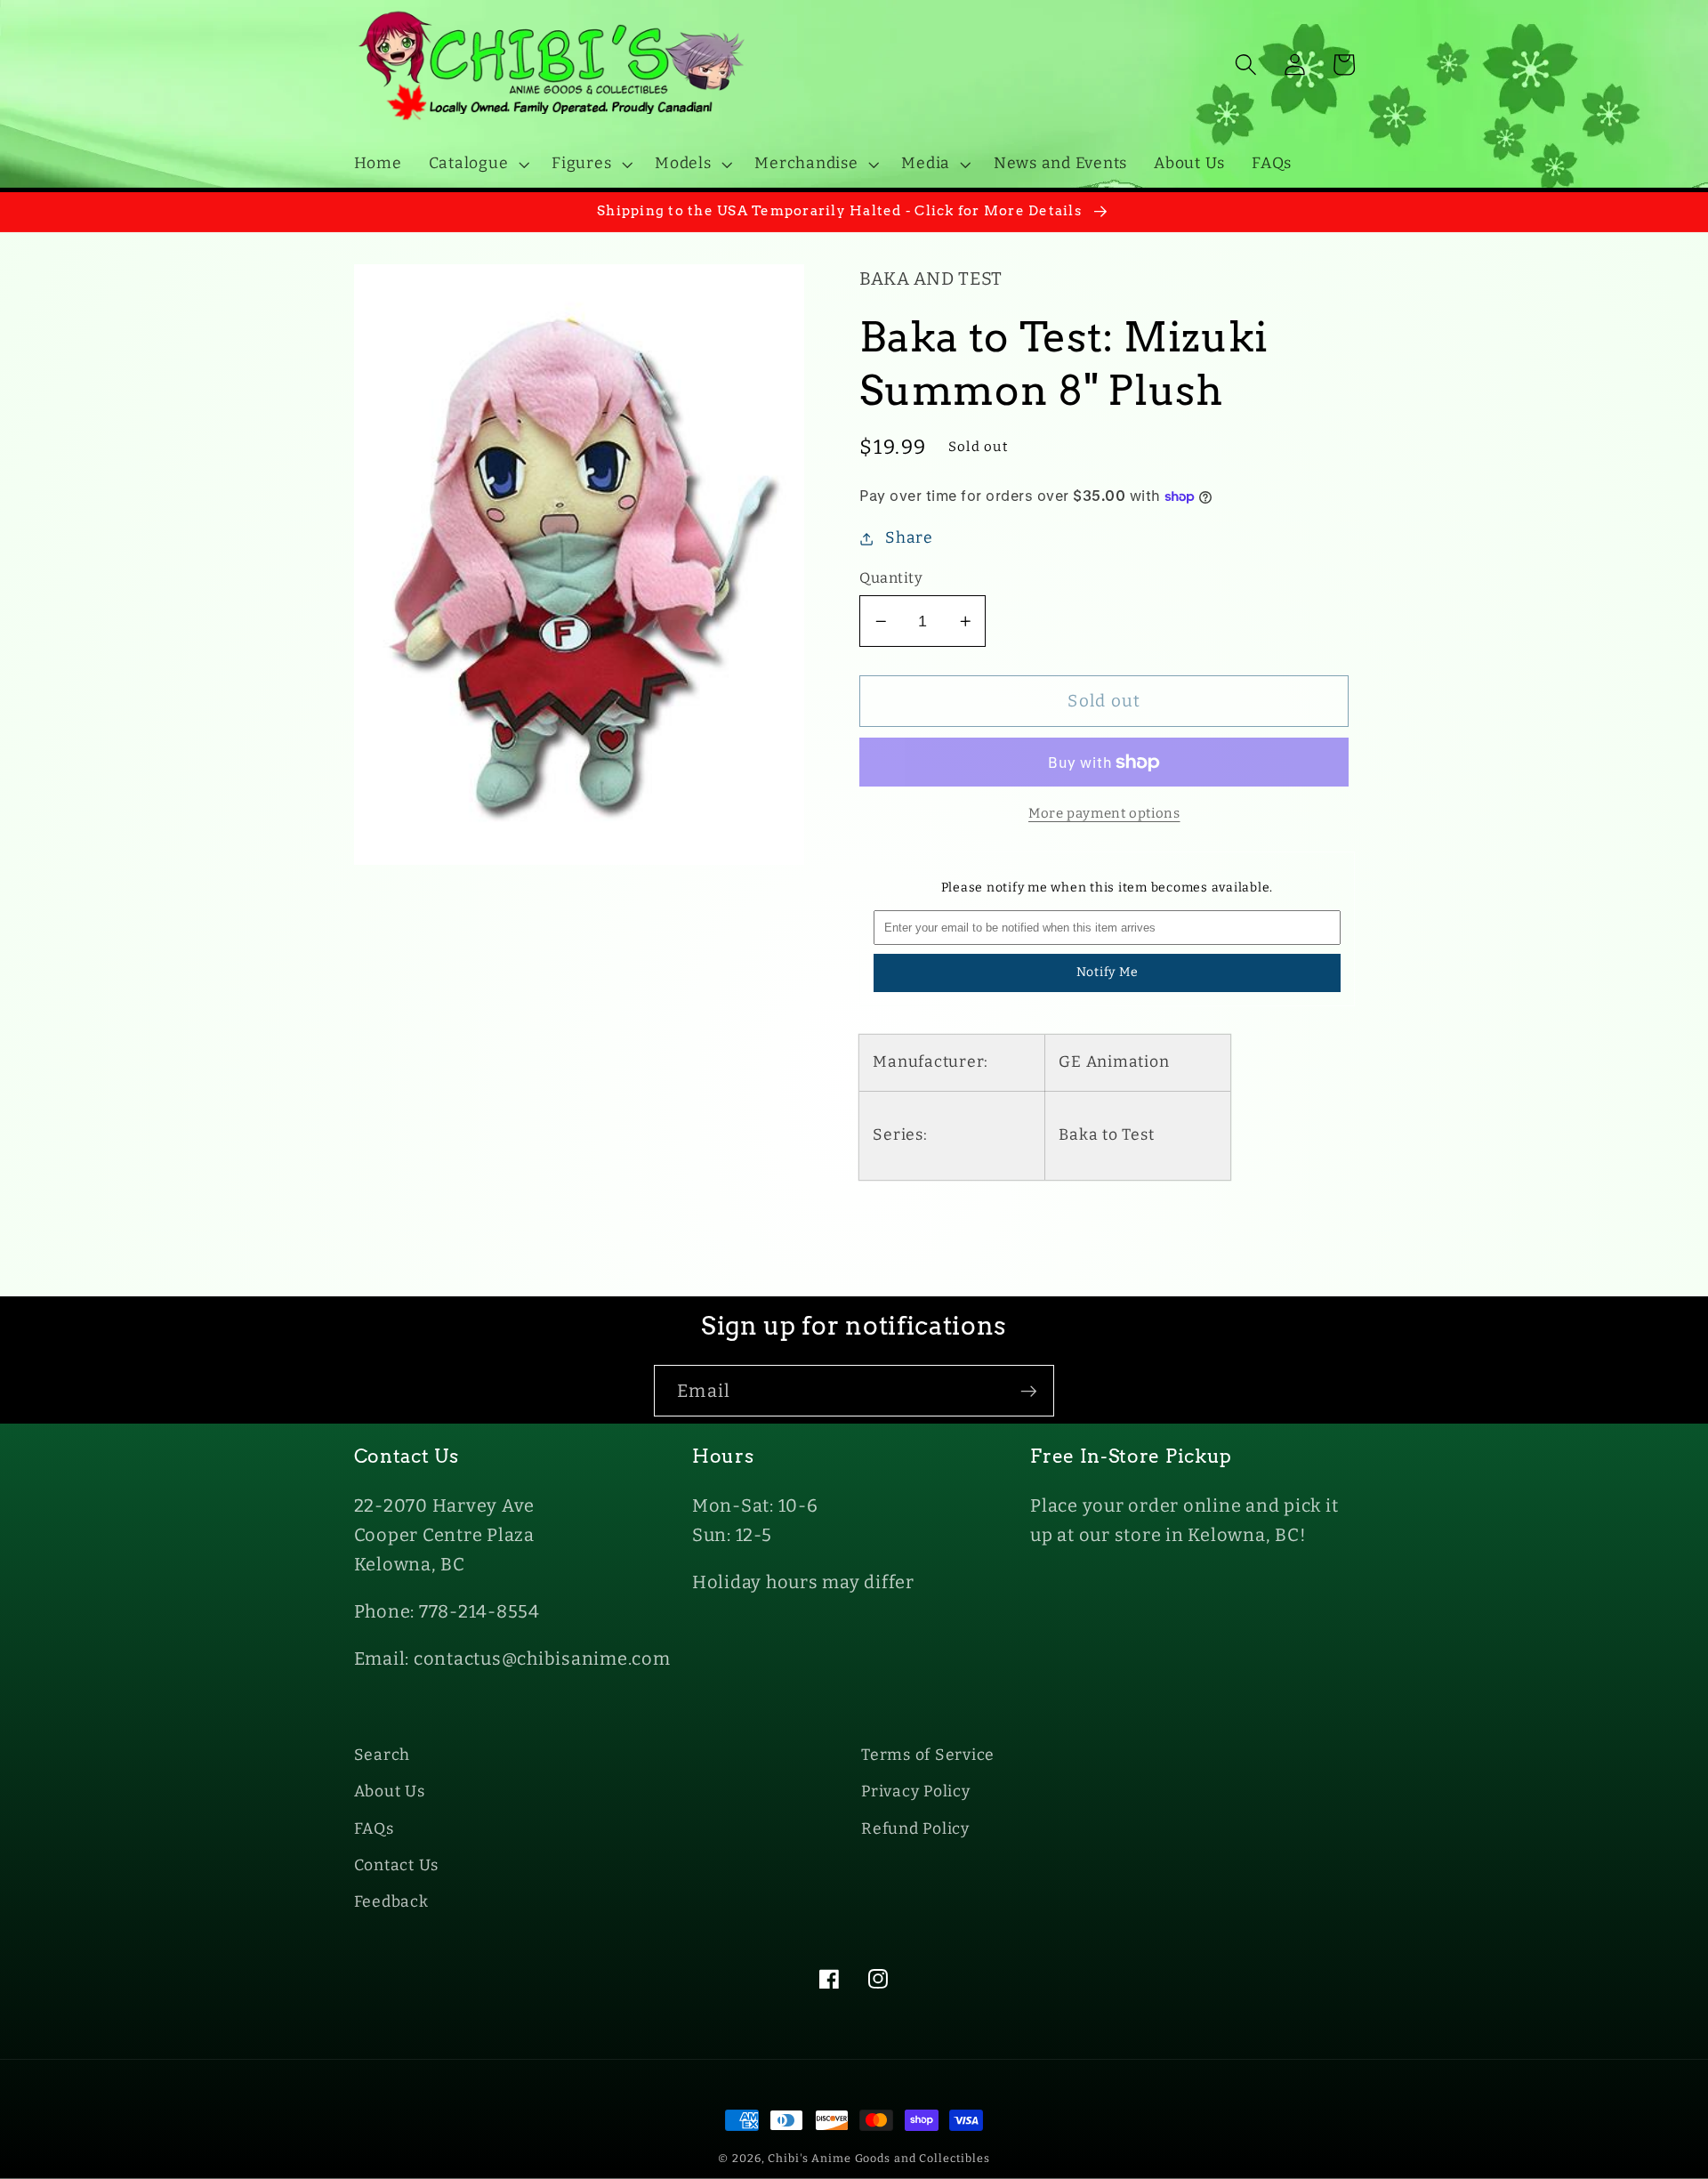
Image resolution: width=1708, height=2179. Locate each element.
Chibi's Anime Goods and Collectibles (879, 2158)
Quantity (891, 578)
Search (383, 1755)
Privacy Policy (916, 1792)
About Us (390, 1792)
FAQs (374, 1829)
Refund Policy (915, 1829)
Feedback (391, 1902)
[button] (477, 164)
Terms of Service (928, 1755)
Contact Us (397, 1865)
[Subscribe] (1029, 1391)
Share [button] (909, 538)
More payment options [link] (1104, 813)
